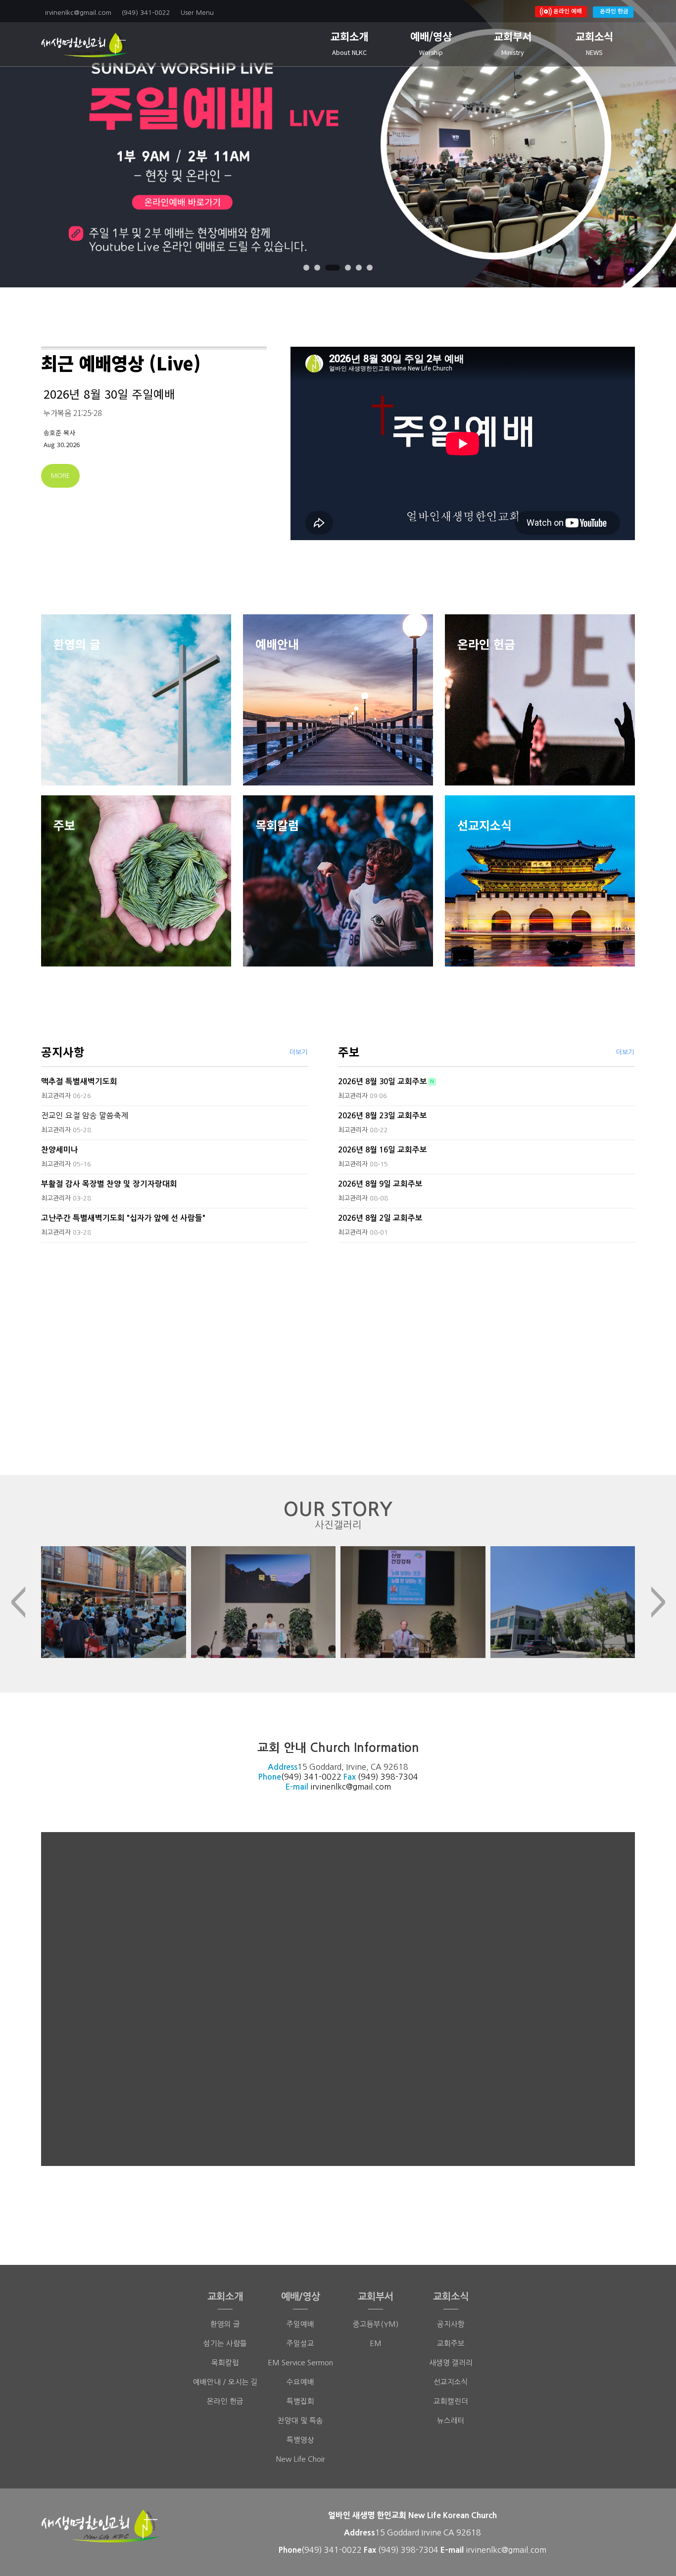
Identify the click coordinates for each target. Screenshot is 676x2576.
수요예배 (300, 2382)
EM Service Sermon (300, 2363)
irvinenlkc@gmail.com (351, 1787)
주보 (349, 1052)
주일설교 (300, 2343)
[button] (306, 268)
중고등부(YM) (376, 2324)
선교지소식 (451, 2382)
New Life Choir (301, 2459)
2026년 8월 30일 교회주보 (383, 1081)
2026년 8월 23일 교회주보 (383, 1116)
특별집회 (300, 2401)
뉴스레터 (451, 2420)
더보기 (298, 1052)
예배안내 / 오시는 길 (225, 2382)
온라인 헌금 (614, 11)
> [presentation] (658, 1602)
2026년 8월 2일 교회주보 (380, 1218)
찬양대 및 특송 (300, 2420)
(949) (369, 1777)
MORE (60, 476)
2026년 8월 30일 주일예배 (109, 394)
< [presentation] (18, 1602)
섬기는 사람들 (225, 2343)
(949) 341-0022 (311, 1777)
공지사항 (63, 1052)
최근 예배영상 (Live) (121, 363)
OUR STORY (338, 1515)
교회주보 (451, 2343)
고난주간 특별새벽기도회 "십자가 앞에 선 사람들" (123, 1218)
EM (376, 2343)
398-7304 (399, 1777)
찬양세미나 (60, 1150)
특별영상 (300, 2440)
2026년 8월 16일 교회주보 (383, 1150)
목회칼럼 (225, 2363)
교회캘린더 (451, 2401)
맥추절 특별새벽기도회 (79, 1081)
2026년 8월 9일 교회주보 (380, 1184)
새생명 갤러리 (451, 2363)
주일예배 (300, 2324)
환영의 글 (225, 2324)
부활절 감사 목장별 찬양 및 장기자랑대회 (109, 1184)
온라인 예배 (567, 11)
